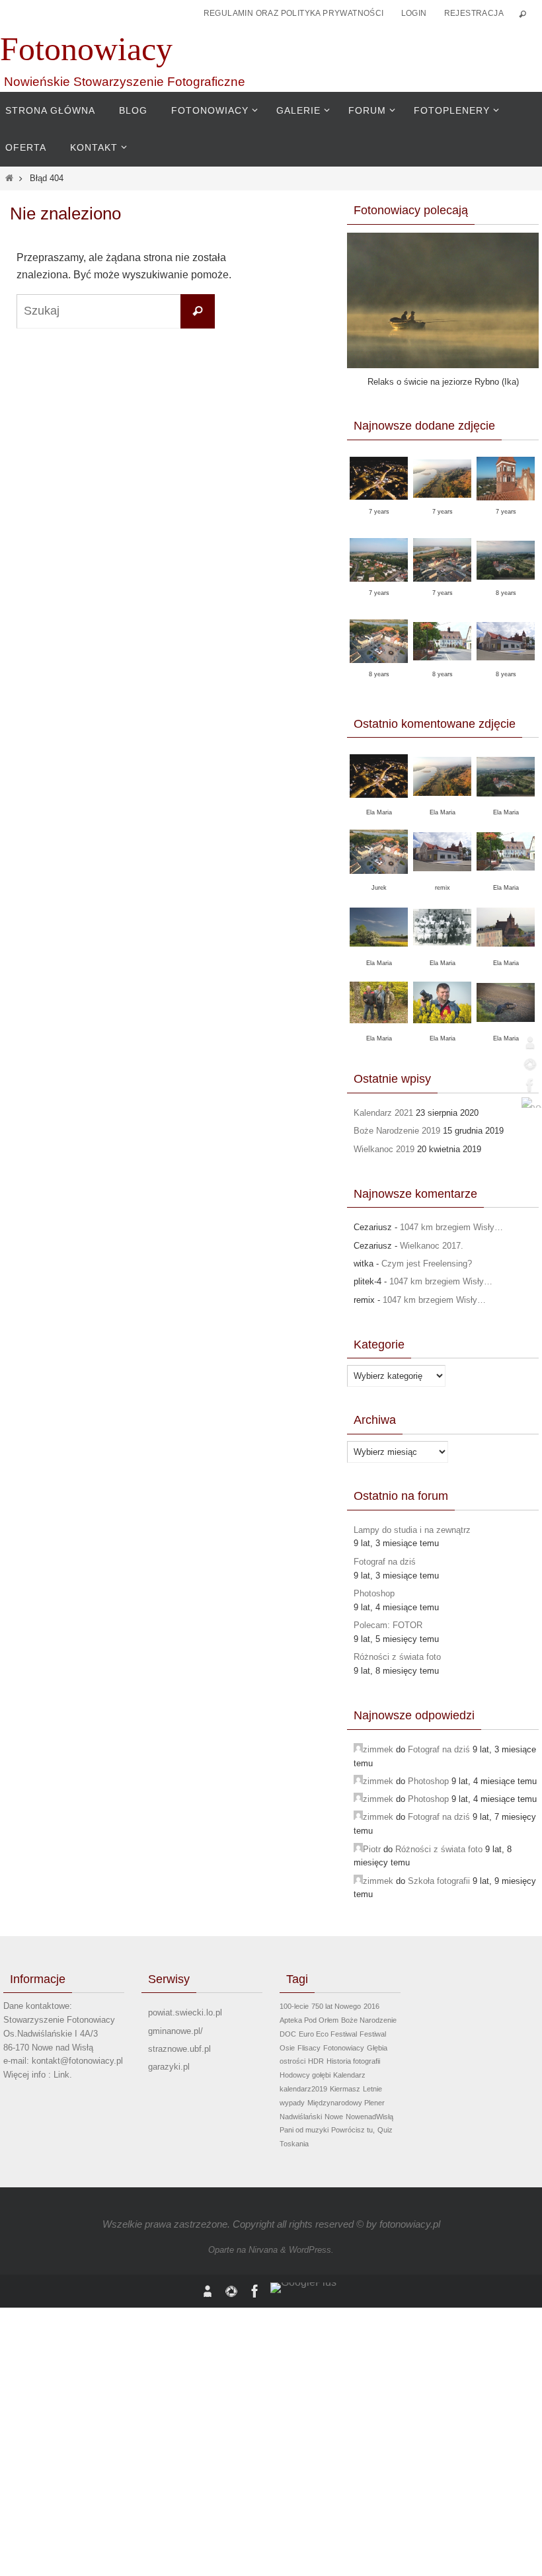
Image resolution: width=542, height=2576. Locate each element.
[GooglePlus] (528, 1103)
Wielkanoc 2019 (384, 1149)
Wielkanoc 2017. (432, 1246)
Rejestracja (474, 13)
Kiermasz (345, 2089)
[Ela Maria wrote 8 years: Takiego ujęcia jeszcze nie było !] (506, 954)
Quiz (385, 2130)
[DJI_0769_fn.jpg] (506, 505)
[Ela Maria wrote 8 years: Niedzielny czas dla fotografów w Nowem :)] (506, 878)
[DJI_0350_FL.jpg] (442, 505)
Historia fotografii (353, 2061)
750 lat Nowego (336, 2006)
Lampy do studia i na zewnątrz (412, 1530)
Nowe (334, 2117)
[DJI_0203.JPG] (379, 668)
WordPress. (311, 2250)
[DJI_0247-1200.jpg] (506, 587)
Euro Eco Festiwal (328, 2034)
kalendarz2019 (303, 2089)
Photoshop (374, 1593)
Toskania (294, 2144)
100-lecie (294, 2006)
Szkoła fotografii (439, 1881)
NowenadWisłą (369, 2117)
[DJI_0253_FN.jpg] (379, 586)
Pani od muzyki (304, 2130)
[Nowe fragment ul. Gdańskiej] (442, 668)
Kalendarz (349, 2075)
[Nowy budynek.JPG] (506, 668)
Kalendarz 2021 (383, 1113)
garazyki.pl (169, 2067)
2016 (371, 2006)
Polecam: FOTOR (388, 1625)
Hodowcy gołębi (305, 2075)
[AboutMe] (528, 1042)
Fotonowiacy (86, 49)
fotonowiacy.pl (410, 2224)
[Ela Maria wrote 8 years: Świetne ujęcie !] (506, 804)
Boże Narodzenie (369, 2020)
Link (61, 2075)
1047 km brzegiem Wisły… (451, 1227)
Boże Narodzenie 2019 (397, 1131)
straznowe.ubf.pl (179, 2049)
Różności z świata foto (397, 1657)
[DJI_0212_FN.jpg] (442, 586)
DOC (288, 2034)
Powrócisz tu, (353, 2130)
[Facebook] (528, 1085)
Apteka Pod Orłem (309, 2020)
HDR (316, 2061)
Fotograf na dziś (385, 1562)
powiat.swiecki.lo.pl (185, 2012)
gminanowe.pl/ (175, 2031)
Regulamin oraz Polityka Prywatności (294, 13)
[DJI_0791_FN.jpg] (379, 504)
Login (414, 13)
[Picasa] (528, 1064)
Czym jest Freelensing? (427, 1264)
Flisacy (309, 2048)
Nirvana (263, 2250)
